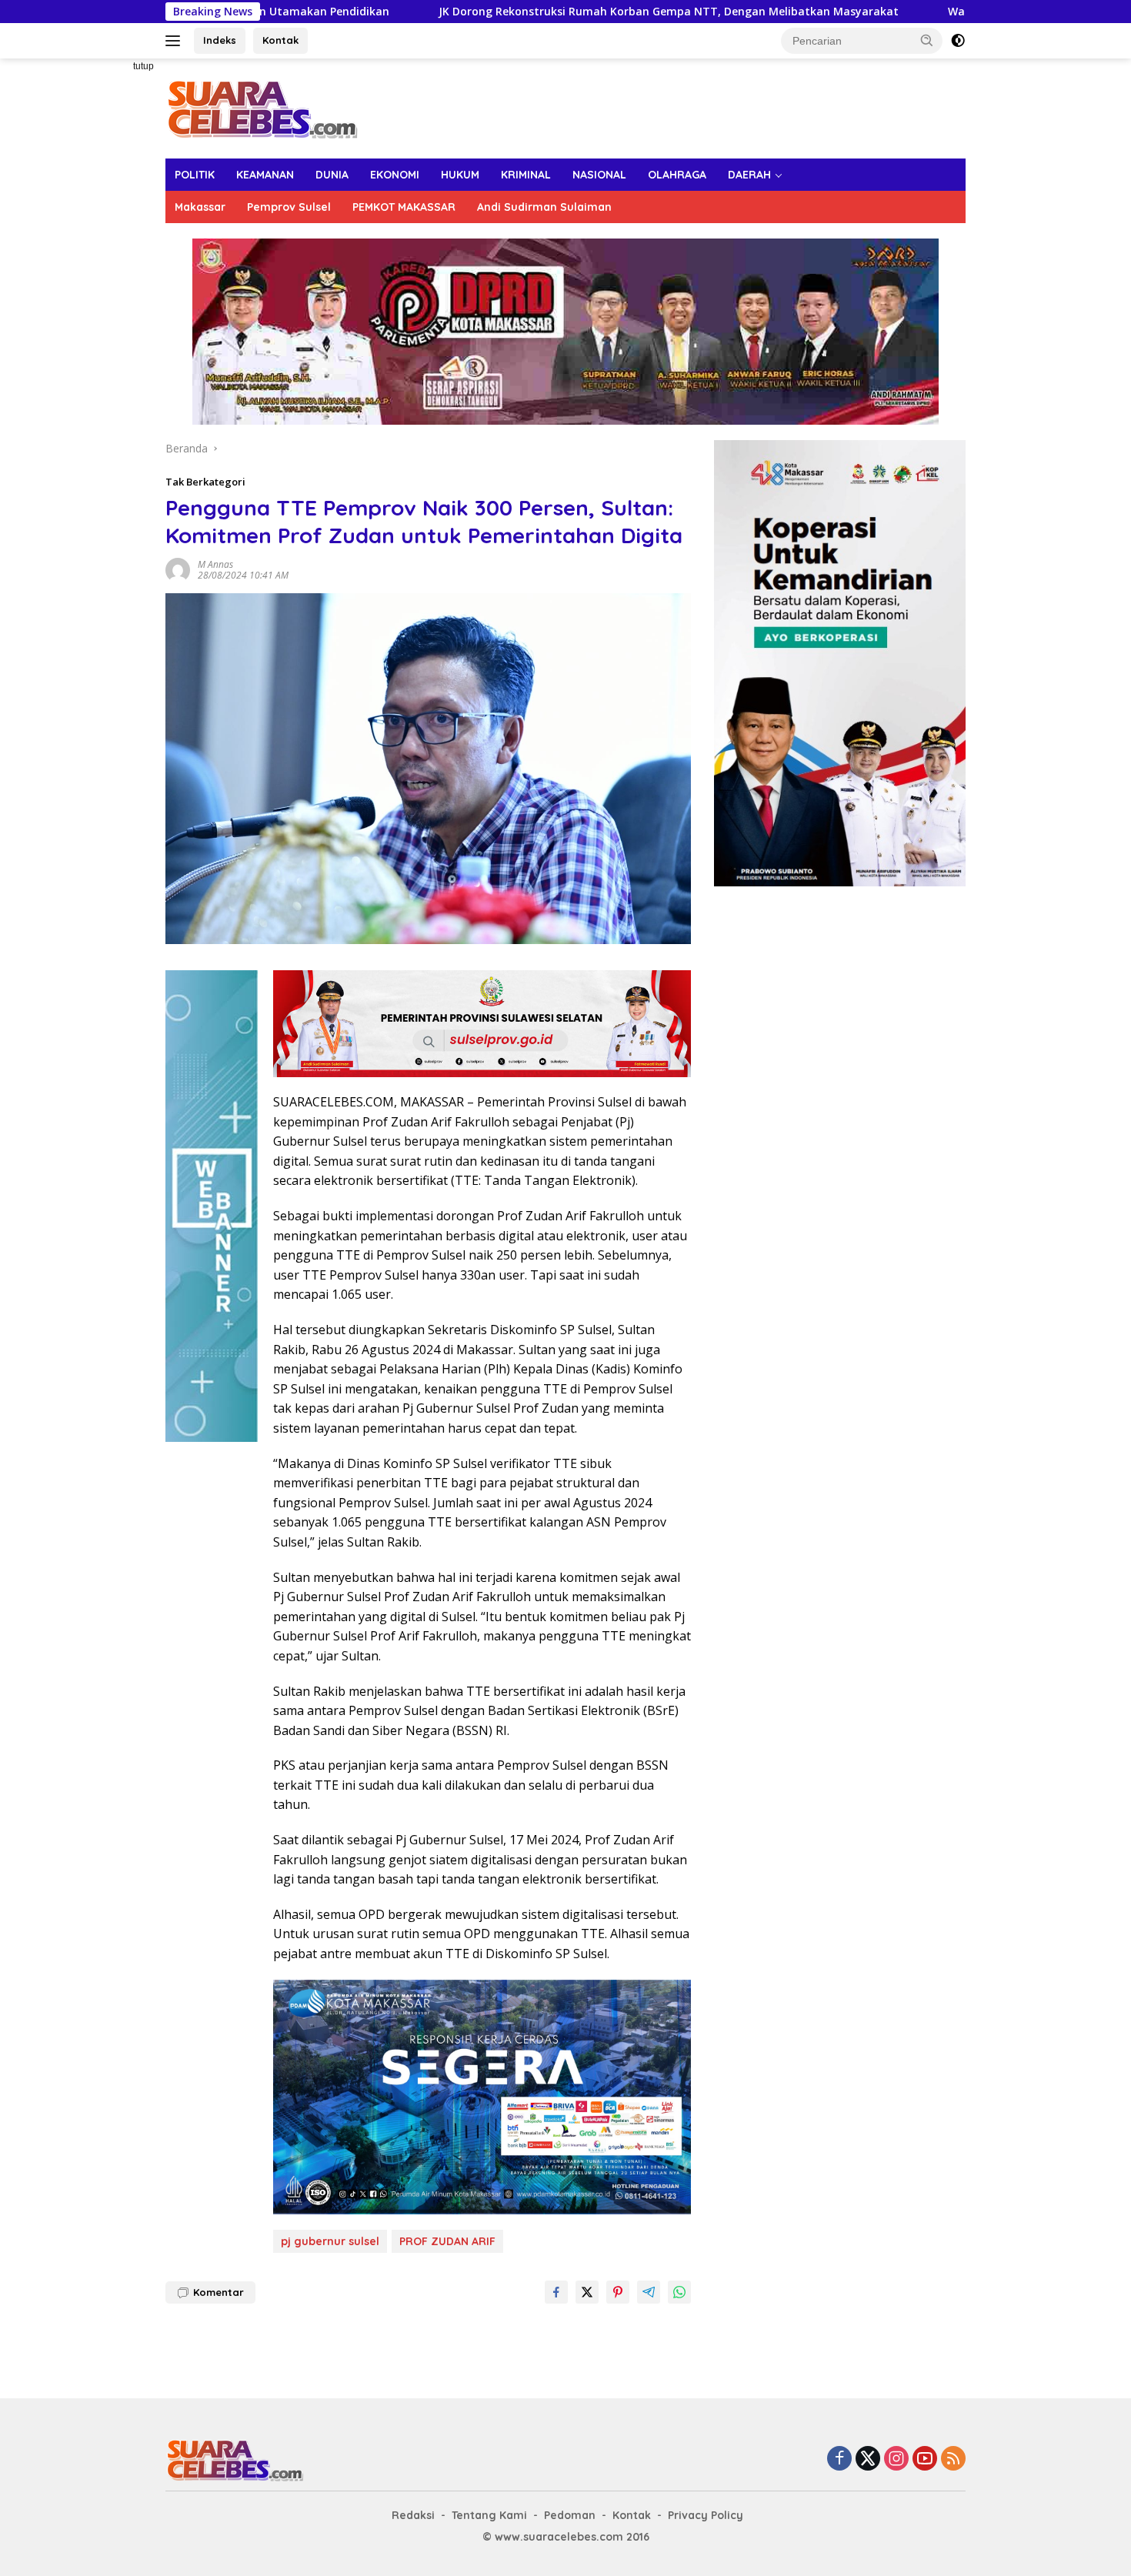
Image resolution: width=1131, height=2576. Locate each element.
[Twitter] (868, 2459)
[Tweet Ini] (587, 2292)
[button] (927, 40)
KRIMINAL (526, 175)
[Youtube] (925, 2459)
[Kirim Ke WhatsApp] (679, 2292)
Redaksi (413, 2515)
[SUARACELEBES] (262, 107)
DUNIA (332, 175)
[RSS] (953, 2459)
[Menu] (176, 41)
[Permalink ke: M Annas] (178, 568)
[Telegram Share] (649, 2292)
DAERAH (749, 175)
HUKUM (460, 175)
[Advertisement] (112, 289)
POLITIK (195, 175)
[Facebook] (839, 2459)
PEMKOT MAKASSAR (404, 207)
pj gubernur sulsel (330, 2241)
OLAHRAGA (677, 175)
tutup (143, 66)
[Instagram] (896, 2459)
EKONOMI (395, 175)
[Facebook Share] (556, 2292)
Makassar (200, 207)
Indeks (220, 40)
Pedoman (570, 2515)
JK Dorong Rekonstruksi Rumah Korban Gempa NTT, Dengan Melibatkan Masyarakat (522, 12)
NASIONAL (599, 175)
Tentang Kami (489, 2515)
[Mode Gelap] (958, 41)
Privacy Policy (706, 2515)
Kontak (280, 40)
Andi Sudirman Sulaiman (544, 207)
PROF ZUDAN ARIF (447, 2241)
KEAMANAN (265, 175)
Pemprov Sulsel (289, 207)
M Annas (215, 564)
